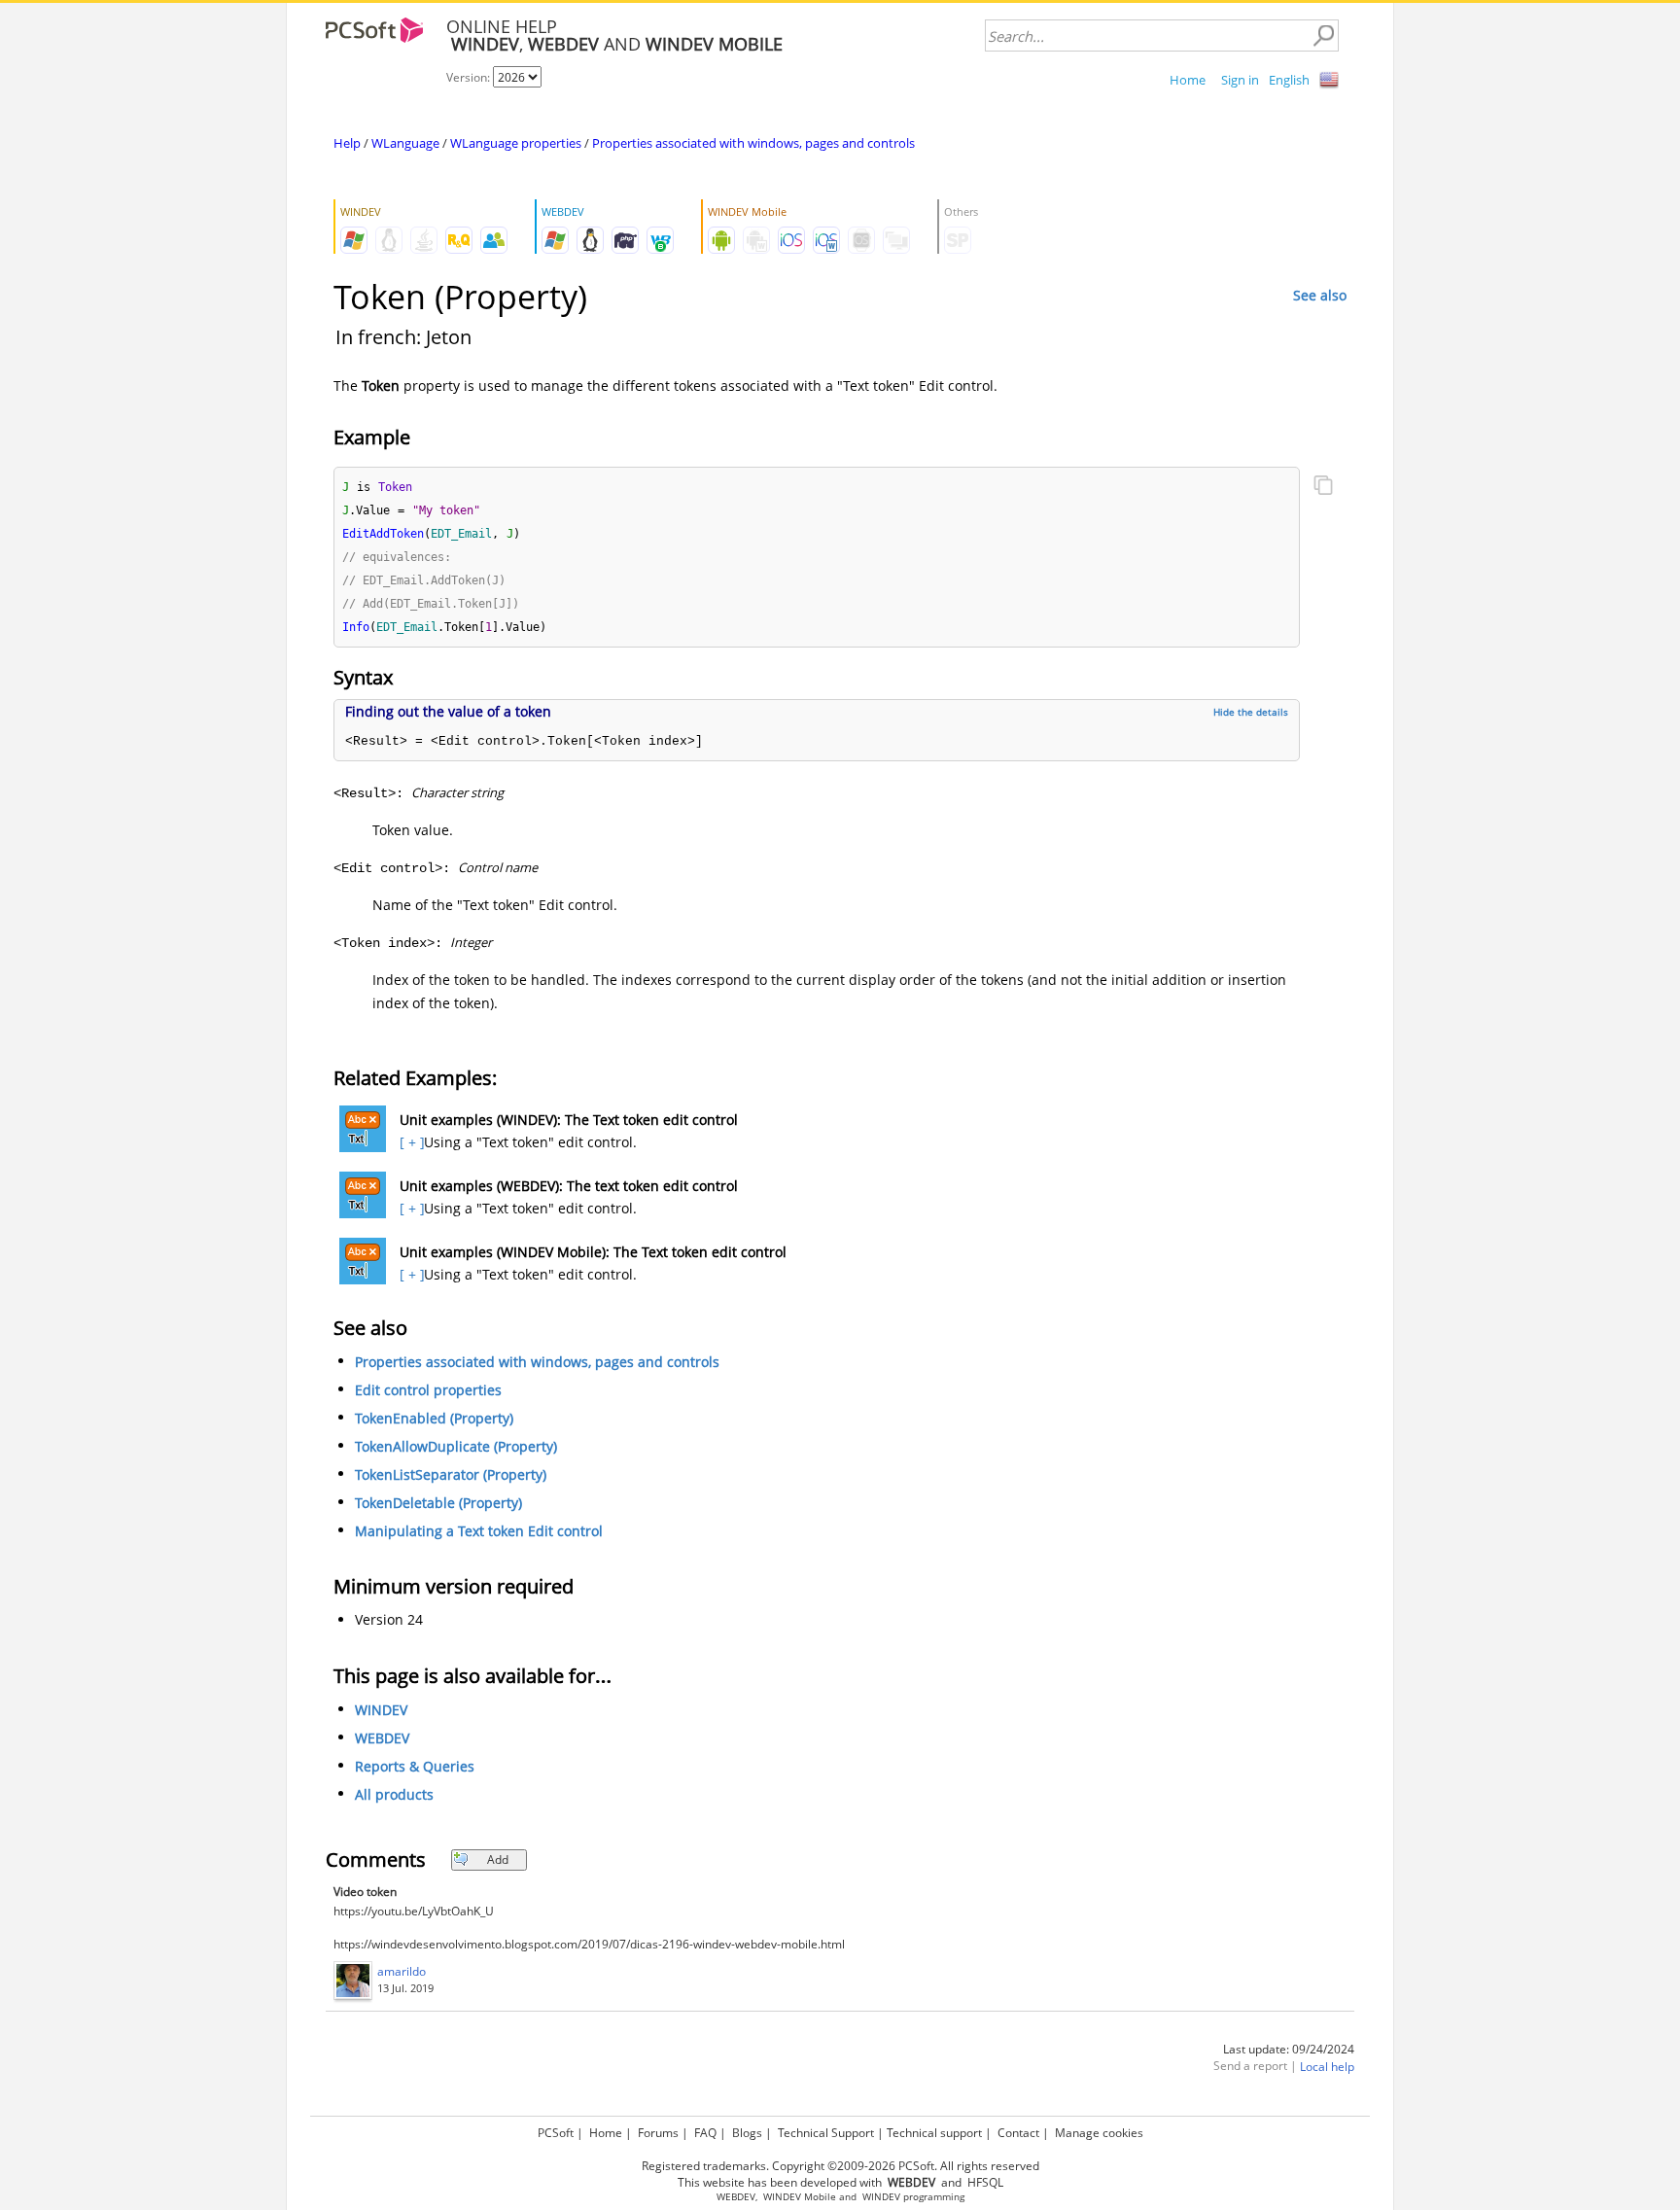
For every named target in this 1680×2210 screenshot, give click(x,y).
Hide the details (1251, 712)
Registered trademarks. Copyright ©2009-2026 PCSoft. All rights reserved (840, 2166)
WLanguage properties (516, 143)
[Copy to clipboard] (1323, 487)
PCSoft (556, 2133)
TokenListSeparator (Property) (451, 1474)
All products (394, 1794)
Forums (658, 2133)
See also (1320, 295)
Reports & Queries (415, 1766)
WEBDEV (382, 1738)
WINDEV (381, 1710)
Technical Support (826, 2133)
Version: (470, 77)
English (1289, 80)
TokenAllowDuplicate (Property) (456, 1446)
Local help (1327, 2067)
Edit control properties (428, 1390)
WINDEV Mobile (800, 2197)
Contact (1018, 2133)
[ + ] (410, 1142)
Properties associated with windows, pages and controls (753, 143)
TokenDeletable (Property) (438, 1503)
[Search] (1323, 36)
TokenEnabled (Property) (434, 1418)
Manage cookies (1099, 2133)
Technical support (934, 2133)
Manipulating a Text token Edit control (479, 1531)
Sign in (1240, 80)
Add (498, 1859)
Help (347, 143)
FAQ (705, 2133)
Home (1188, 80)
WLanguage (405, 143)
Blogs (747, 2133)
